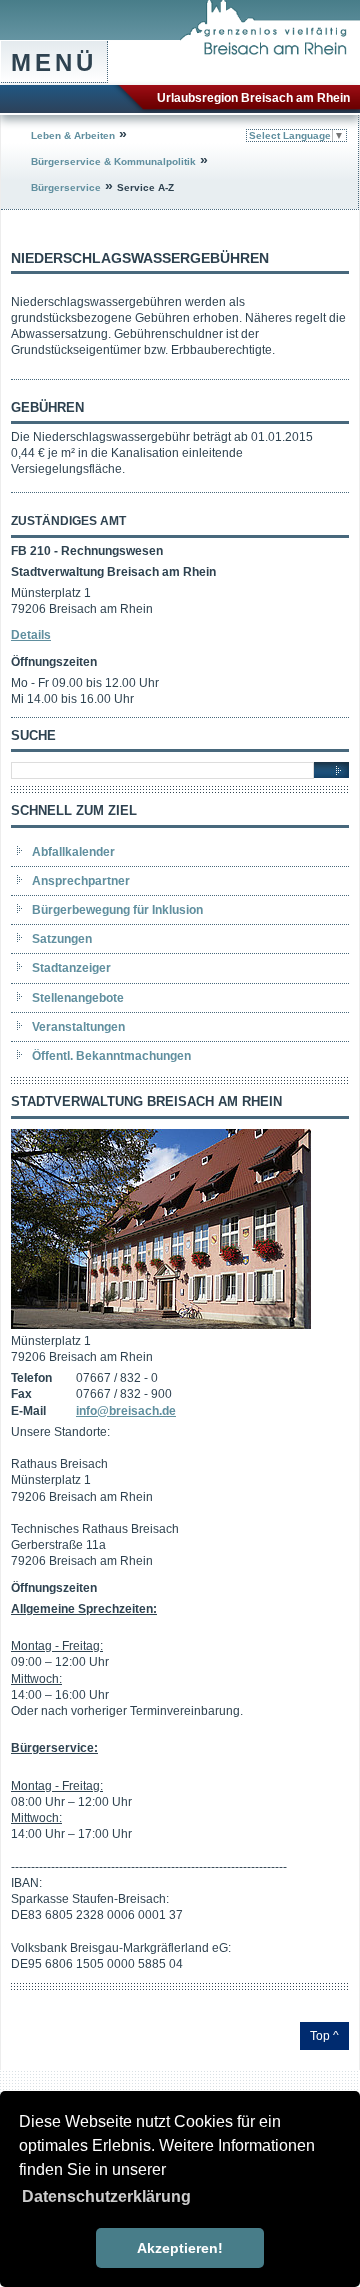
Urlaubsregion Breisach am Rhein (253, 98)
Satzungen (62, 939)
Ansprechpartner (81, 881)
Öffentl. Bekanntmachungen (111, 1056)
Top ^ (324, 2036)
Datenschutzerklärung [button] (106, 2196)
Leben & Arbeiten (73, 135)
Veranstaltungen (78, 1027)
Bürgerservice (66, 187)
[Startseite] (270, 51)
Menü (54, 62)
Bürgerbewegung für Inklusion (117, 910)
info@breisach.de (126, 1411)
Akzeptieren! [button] (180, 2248)
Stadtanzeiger (71, 968)
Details (31, 635)
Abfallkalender (73, 852)
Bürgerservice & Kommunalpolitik (113, 161)
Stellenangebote (78, 998)
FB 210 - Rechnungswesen (87, 551)
